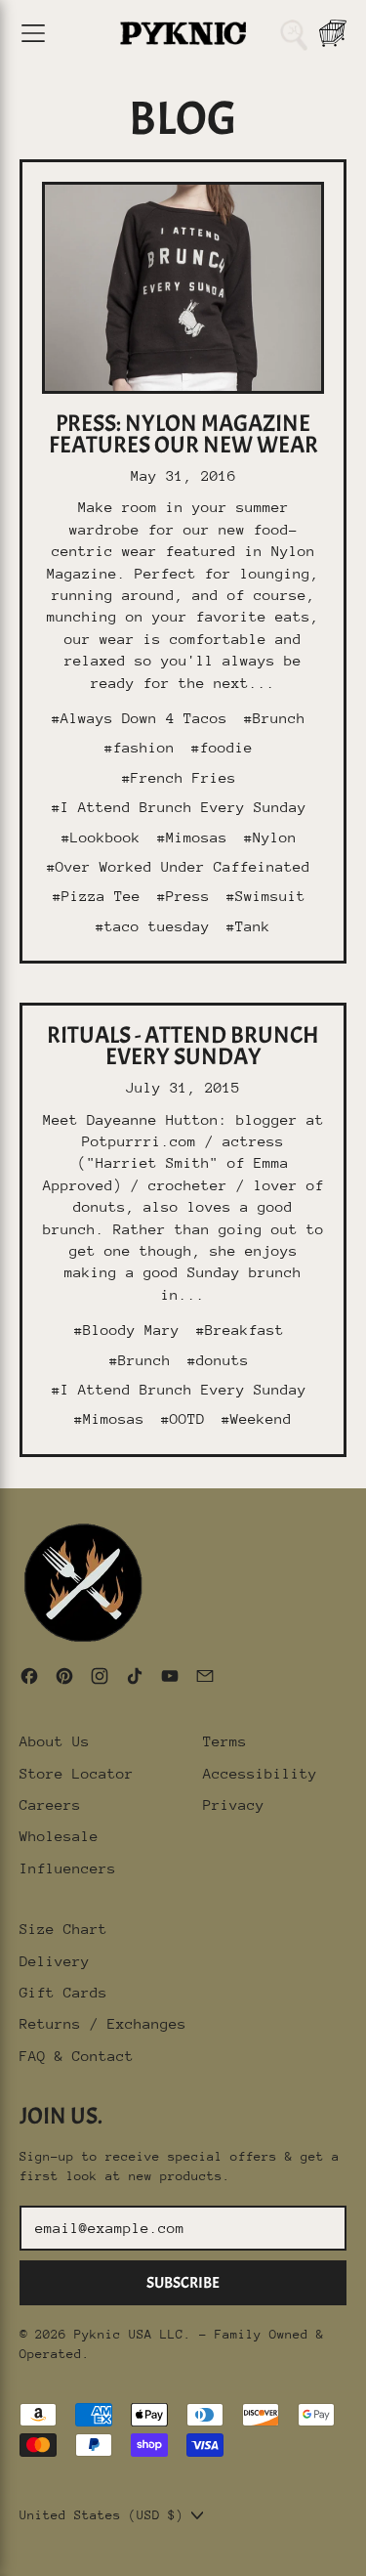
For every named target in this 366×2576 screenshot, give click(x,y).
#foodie (222, 747)
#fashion (140, 747)
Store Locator (77, 1773)
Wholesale (59, 1836)
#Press (183, 896)
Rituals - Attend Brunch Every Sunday (183, 1046)
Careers (50, 1804)
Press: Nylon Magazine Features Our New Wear (183, 434)
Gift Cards (63, 1992)
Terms (225, 1741)
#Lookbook (101, 837)
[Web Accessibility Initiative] (8, 2554)
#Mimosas (192, 837)
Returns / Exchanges (103, 2023)
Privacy (234, 1804)
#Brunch (275, 718)
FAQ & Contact (77, 2056)
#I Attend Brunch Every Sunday (179, 807)
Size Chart (63, 1929)
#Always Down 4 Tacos (140, 718)
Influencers (68, 1868)
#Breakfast (240, 1330)
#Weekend (257, 1418)
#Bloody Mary (127, 1330)
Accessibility (260, 1773)
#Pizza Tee (97, 896)
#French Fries (179, 777)
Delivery (55, 1961)
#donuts (218, 1360)
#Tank (248, 926)
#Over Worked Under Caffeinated (179, 866)
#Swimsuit (266, 896)
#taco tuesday (153, 926)
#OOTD (183, 1418)
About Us (55, 1741)
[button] (294, 33)
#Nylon (270, 837)
